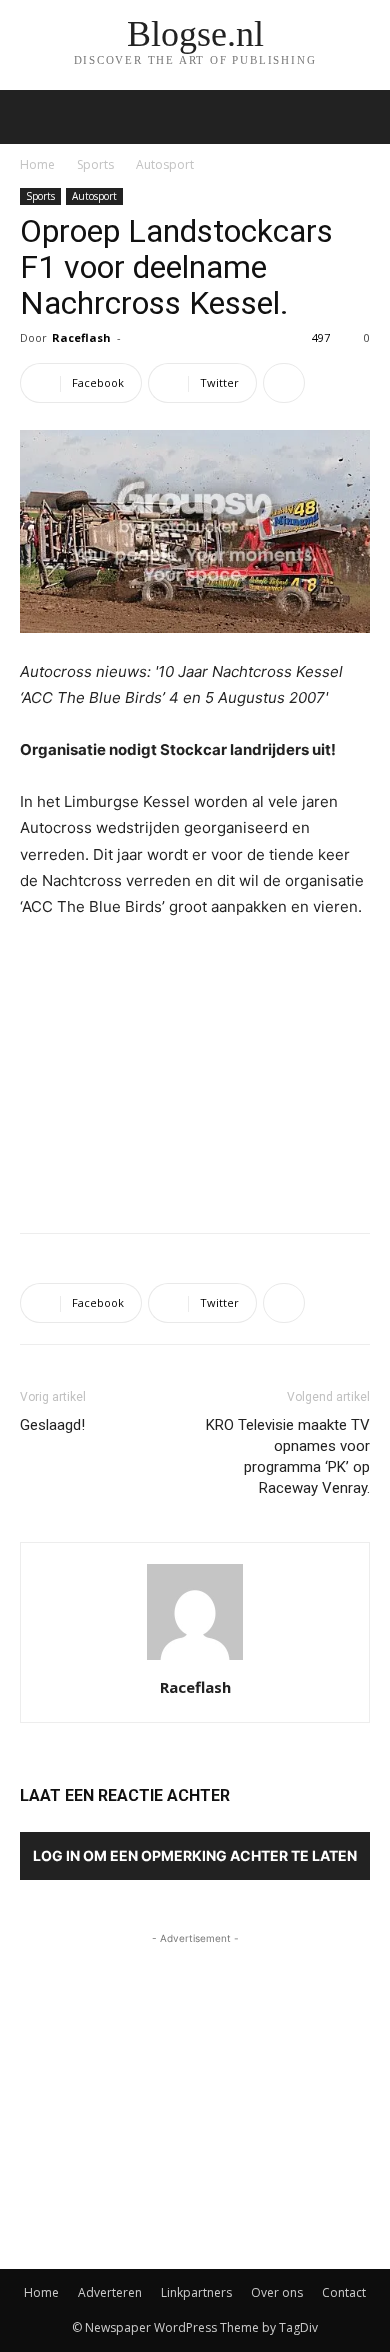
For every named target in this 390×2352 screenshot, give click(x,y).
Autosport (165, 164)
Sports (95, 164)
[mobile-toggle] (34, 117)
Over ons (277, 2292)
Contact (344, 2292)
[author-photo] (195, 1659)
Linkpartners (196, 2292)
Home (37, 164)
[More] (284, 383)
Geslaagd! (52, 1425)
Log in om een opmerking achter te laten (195, 1855)
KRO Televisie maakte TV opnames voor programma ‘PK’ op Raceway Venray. (288, 1456)
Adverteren (110, 2292)
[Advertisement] (195, 1071)
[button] (362, 117)
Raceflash (81, 337)
